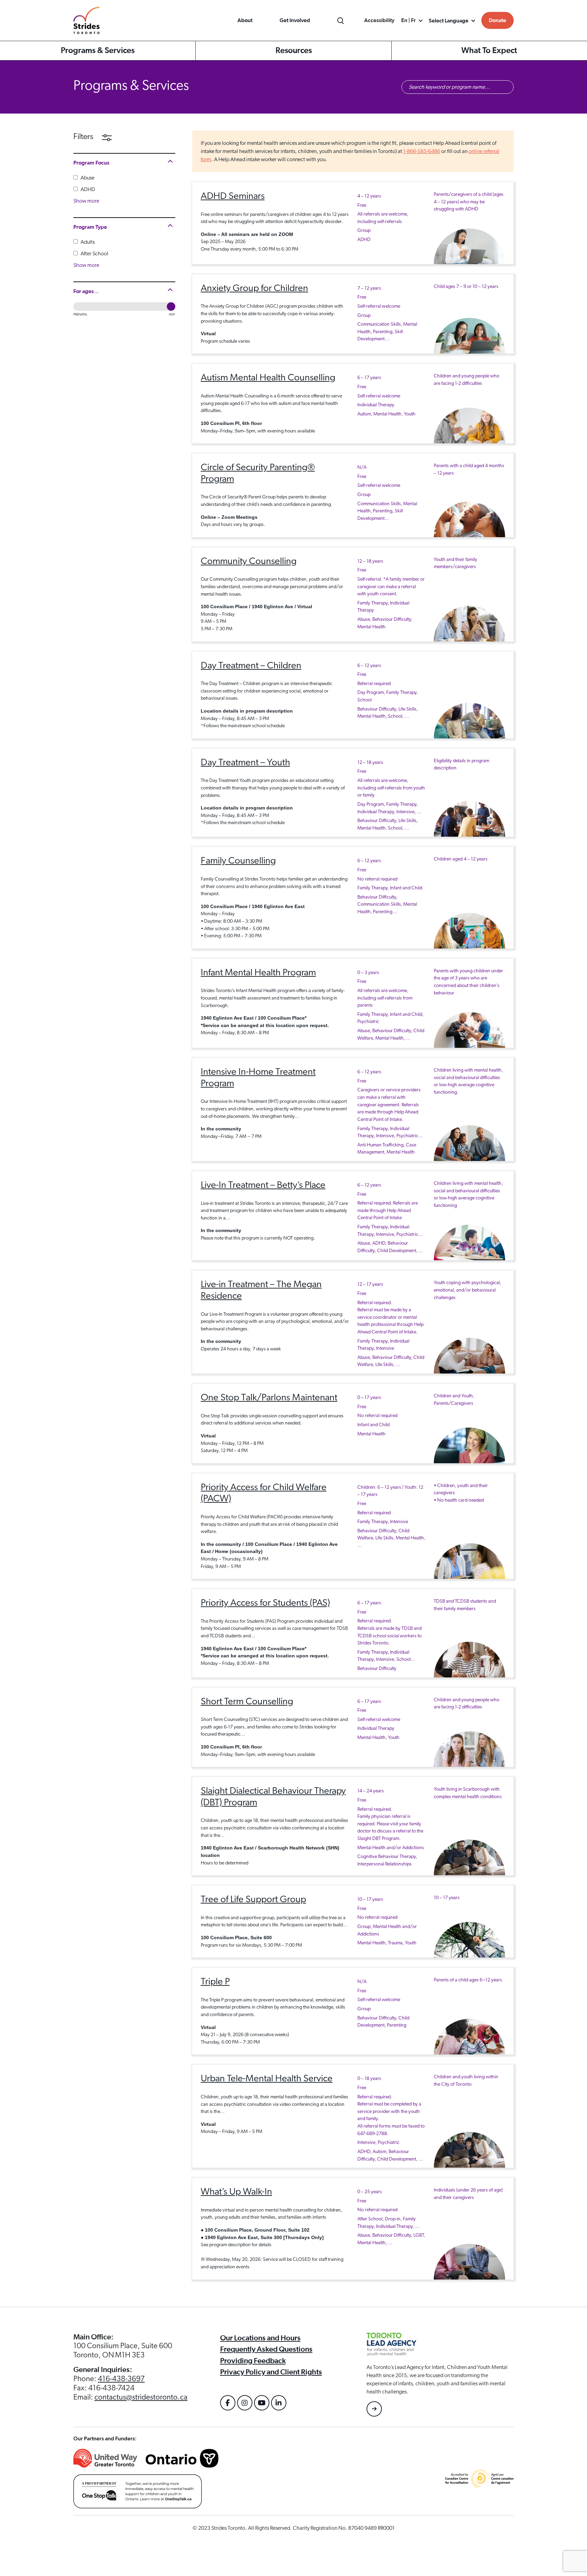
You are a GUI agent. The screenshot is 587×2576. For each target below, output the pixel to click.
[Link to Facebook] (228, 2403)
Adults (87, 242)
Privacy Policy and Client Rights (271, 2372)
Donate (497, 20)
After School (94, 254)
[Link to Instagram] (245, 2403)
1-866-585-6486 (422, 151)
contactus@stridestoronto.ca (141, 2397)
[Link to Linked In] (279, 2403)
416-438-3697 (121, 2379)
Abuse (87, 178)
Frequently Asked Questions (266, 2349)
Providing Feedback (253, 2361)
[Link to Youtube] (262, 2403)
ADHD (87, 189)
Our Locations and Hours (260, 2338)
